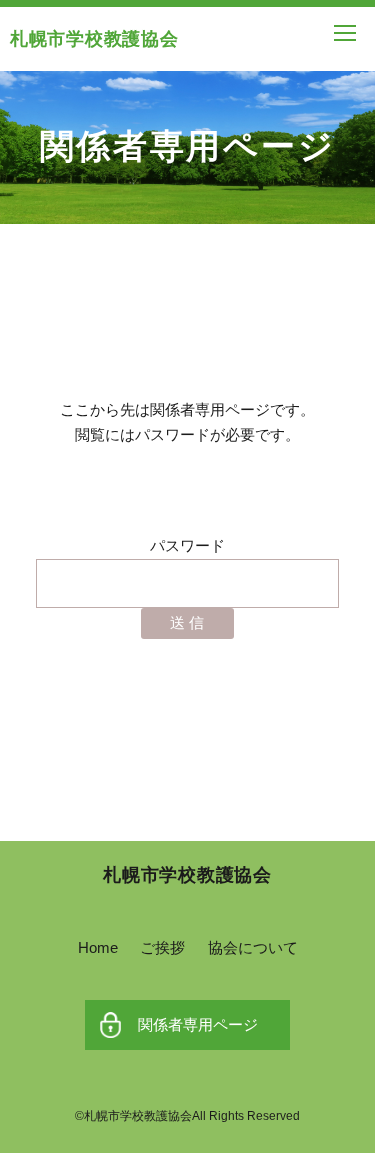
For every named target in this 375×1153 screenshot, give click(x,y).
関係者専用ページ (198, 1024)
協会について (253, 947)
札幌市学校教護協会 (94, 39)
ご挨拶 (162, 947)
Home (98, 947)
